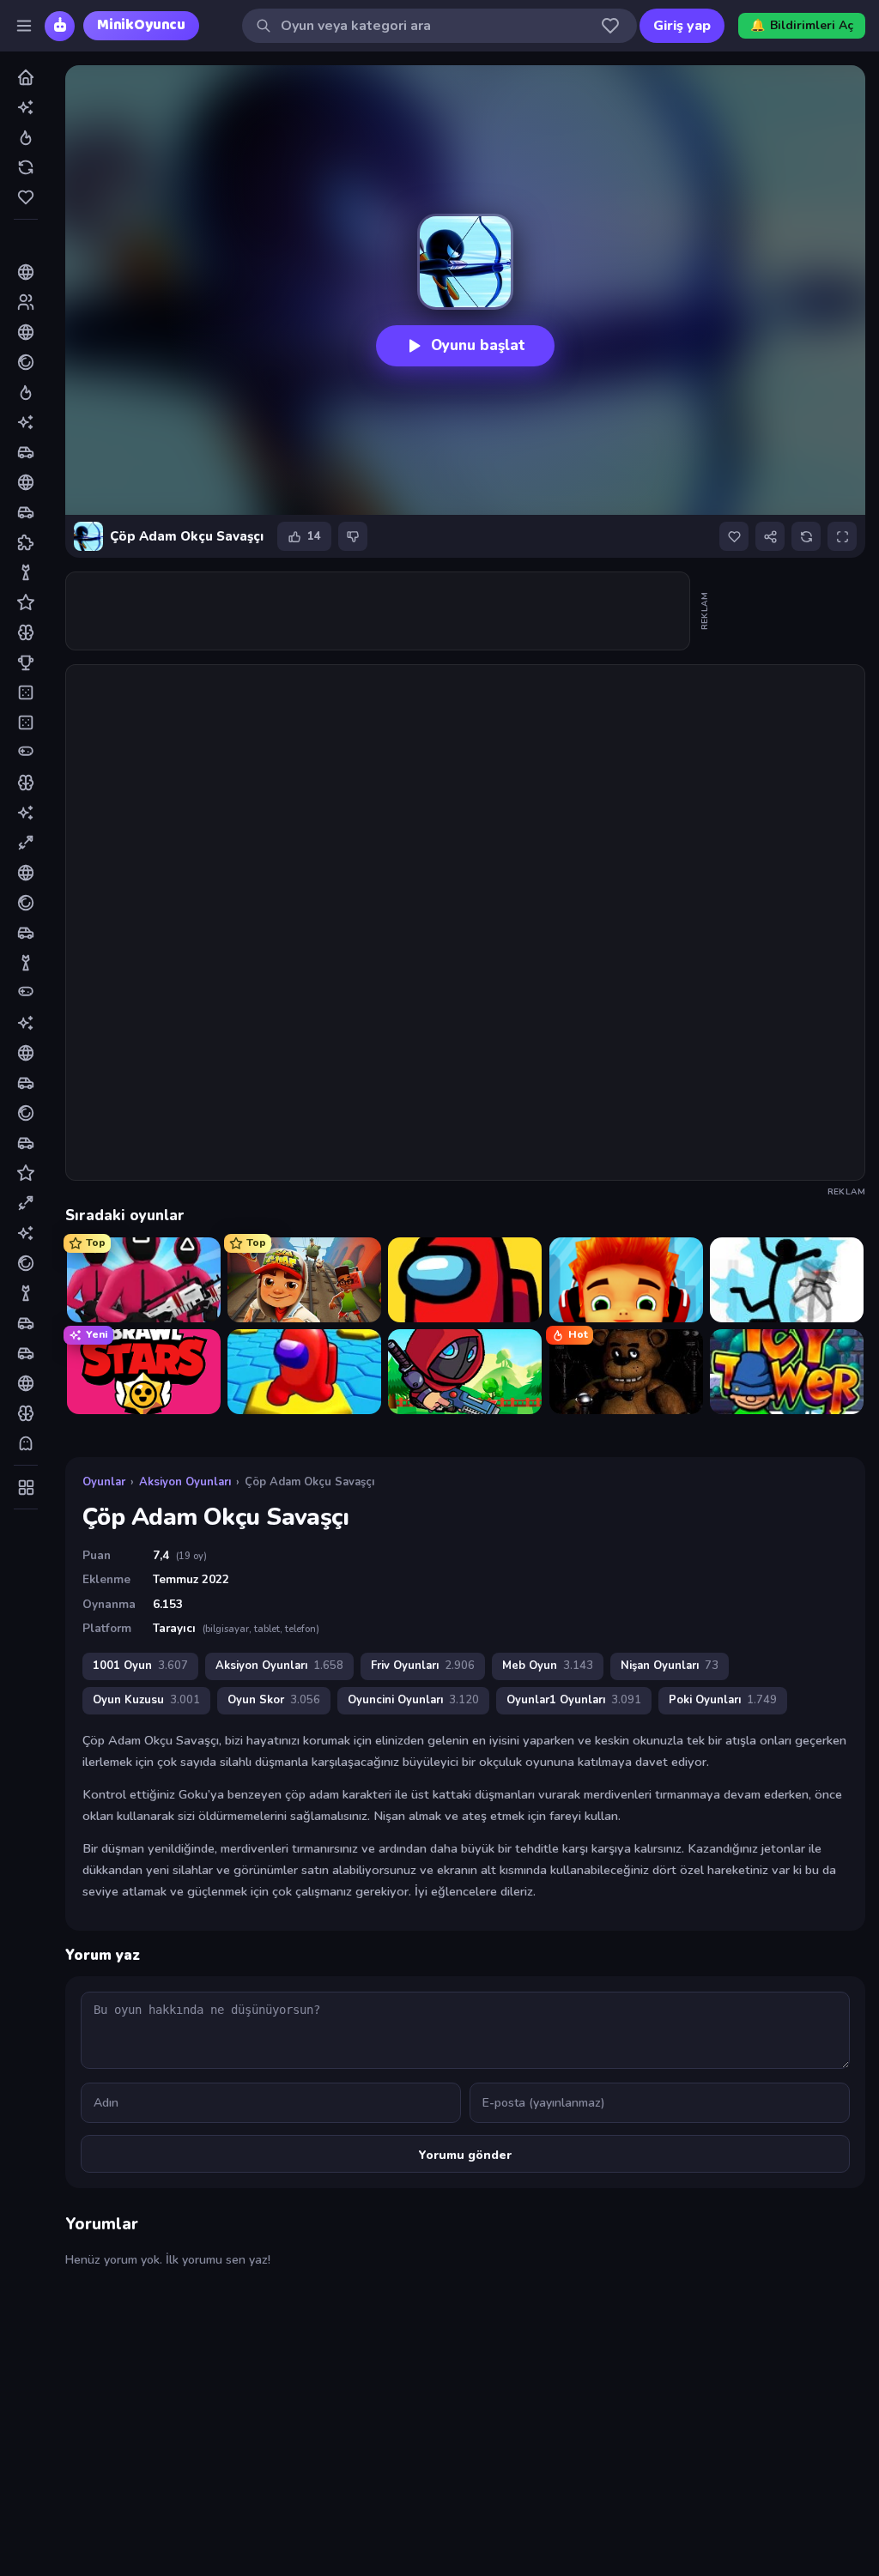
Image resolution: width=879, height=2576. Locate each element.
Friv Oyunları (423, 1666)
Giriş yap (682, 26)
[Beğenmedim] (353, 536)
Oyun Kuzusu (146, 1700)
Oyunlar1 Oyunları (574, 1700)
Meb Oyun (548, 1666)
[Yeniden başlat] (806, 536)
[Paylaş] (770, 536)
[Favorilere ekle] (734, 536)
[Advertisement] (379, 611)
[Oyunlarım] (610, 26)
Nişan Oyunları (670, 1666)
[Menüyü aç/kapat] (24, 26)
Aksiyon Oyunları (185, 1482)
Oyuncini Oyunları (413, 1700)
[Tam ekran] (842, 536)
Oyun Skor (274, 1700)
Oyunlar (104, 1482)
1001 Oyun (140, 1666)
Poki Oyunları (723, 1700)
